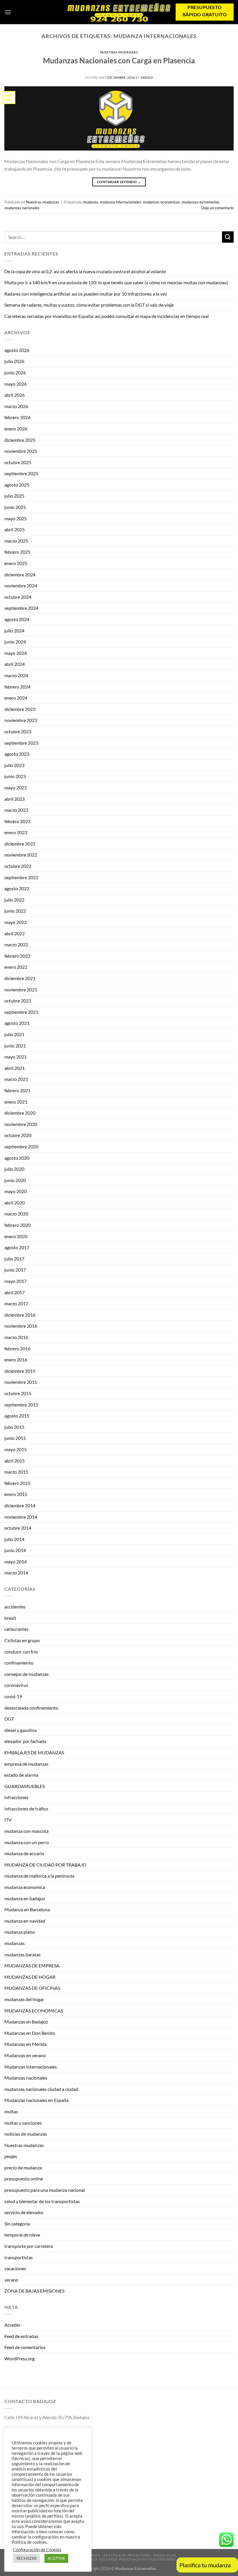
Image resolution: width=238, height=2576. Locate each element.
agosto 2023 (17, 754)
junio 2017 (15, 1270)
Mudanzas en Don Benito (30, 2033)
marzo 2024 (16, 675)
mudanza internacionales (120, 202)
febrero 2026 (17, 417)
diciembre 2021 (20, 978)
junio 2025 (15, 507)
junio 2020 (15, 1180)
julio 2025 (14, 496)
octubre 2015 (18, 1393)
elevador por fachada (25, 1741)
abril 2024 (15, 664)
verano (11, 2280)
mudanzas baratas (22, 1954)
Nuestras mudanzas (119, 52)
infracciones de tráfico (26, 1809)
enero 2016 (16, 1359)
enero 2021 (16, 1102)
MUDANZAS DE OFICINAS (32, 1988)
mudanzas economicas (161, 202)
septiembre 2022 (21, 877)
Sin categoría (17, 2224)
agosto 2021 (17, 1023)
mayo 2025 (16, 518)
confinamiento (19, 1663)
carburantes (16, 1629)
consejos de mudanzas (27, 1674)
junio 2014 (15, 1550)
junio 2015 (15, 1438)
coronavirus (16, 1685)
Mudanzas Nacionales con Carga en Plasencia (119, 60)
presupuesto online (24, 2179)
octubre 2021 (18, 1001)
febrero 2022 (17, 956)
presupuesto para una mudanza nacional (45, 2190)
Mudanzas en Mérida (25, 2044)
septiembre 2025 (21, 473)
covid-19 (13, 1696)
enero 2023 (16, 832)
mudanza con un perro (27, 1842)
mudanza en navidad (25, 1921)
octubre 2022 (18, 866)
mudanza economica (25, 1887)
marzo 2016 (16, 1337)
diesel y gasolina (20, 1730)
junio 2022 (15, 911)
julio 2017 (14, 1259)
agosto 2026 (17, 350)
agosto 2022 (17, 888)
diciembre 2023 (20, 709)
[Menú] (8, 12)
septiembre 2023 (21, 743)
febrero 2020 (17, 1225)
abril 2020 (15, 1203)
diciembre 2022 (20, 844)
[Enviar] (228, 237)
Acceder (12, 2325)
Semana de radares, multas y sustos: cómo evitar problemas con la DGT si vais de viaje (89, 305)
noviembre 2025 (21, 451)
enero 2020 (16, 1236)
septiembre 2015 (21, 1405)
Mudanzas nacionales (26, 2078)
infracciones (16, 1797)
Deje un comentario (217, 208)
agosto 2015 (17, 1416)
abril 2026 (15, 395)
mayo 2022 (16, 922)
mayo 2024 (16, 653)
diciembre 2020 (20, 1113)
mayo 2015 (16, 1449)
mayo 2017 (16, 1281)
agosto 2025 (17, 485)
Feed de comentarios (25, 2347)
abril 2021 (15, 1068)
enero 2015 (16, 1494)
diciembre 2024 (20, 574)
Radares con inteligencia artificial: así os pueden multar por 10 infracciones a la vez (86, 294)
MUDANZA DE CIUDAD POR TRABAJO (45, 1865)
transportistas (19, 2257)
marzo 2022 (16, 944)
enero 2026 (16, 429)
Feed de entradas (21, 2336)
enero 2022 (16, 967)
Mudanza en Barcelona (27, 1909)
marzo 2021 (16, 1079)
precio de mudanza (23, 2167)
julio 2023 (14, 765)
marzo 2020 (16, 1214)
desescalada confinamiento (31, 1708)
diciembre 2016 (20, 1315)
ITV (8, 1820)
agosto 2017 (17, 1247)
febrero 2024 (17, 687)
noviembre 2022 (21, 855)
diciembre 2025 (20, 440)
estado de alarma (21, 1775)
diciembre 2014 (20, 1505)
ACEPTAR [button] (56, 2558)
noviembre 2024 (21, 586)
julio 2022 (14, 900)
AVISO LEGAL (165, 2555)
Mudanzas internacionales (31, 2067)
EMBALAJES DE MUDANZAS (34, 1752)
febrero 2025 (17, 552)
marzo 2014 (16, 1573)
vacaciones (15, 2268)
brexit (10, 1618)
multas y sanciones (23, 2123)
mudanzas (15, 1943)
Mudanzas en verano (25, 2055)
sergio (147, 77)
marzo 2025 (16, 541)
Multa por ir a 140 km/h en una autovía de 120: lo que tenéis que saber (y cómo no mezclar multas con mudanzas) (116, 282)
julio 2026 (14, 361)
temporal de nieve (22, 2235)
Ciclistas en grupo (22, 1640)
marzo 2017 (16, 1303)
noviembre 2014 (21, 1517)
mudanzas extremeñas (201, 202)
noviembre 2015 (21, 1382)
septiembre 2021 (21, 1012)
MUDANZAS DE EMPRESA (32, 1965)
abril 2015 (15, 1461)
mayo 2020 (16, 1191)
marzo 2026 (16, 406)
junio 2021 (15, 1046)
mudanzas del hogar (24, 1999)
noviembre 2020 (21, 1124)
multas (11, 2111)
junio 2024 (15, 642)
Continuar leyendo (119, 182)
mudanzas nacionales (22, 208)
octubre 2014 (18, 1528)
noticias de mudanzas (26, 2134)
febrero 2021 (17, 1090)
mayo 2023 (16, 788)
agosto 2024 (17, 619)
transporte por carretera (29, 2246)
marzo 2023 (16, 810)
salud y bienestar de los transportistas (42, 2201)
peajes (11, 2156)
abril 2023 (15, 799)
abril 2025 (15, 529)
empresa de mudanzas (26, 1764)
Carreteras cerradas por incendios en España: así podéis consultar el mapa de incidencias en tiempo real (107, 316)
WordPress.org (19, 2358)
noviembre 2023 (21, 720)
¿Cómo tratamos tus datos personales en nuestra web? (120, 2559)
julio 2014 (14, 1539)
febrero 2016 (17, 1348)
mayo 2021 (16, 1057)
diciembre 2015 (20, 1371)
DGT (9, 1719)
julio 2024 (14, 631)
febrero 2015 (17, 1483)
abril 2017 (15, 1292)
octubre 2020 (18, 1135)
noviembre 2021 (21, 990)
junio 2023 (15, 776)
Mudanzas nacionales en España (36, 2100)
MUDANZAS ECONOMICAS (34, 2011)
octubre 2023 (18, 731)
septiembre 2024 (21, 608)
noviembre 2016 (21, 1326)
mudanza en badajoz (25, 1898)
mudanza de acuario (24, 1853)
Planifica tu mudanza (205, 2565)
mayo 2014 (16, 1561)
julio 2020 (14, 1169)
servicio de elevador (24, 2212)
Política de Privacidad (127, 2555)
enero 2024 (16, 698)
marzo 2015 (16, 1472)
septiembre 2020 (21, 1146)
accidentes (15, 1607)
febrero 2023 (17, 821)
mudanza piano (20, 1932)
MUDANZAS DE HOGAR (30, 1977)
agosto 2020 (17, 1158)
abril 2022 (15, 933)
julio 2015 (14, 1427)
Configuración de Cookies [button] (37, 2550)
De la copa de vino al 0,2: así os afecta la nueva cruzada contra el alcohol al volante (85, 271)
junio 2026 (15, 372)
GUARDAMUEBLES (25, 1786)
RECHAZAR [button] (27, 2558)
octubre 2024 (18, 597)
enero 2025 (16, 563)
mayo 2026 (16, 384)
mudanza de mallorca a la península (39, 1876)
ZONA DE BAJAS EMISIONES (34, 2291)
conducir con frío (21, 1652)
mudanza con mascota (26, 1831)
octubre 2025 (18, 462)
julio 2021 (14, 1034)
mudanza (91, 202)
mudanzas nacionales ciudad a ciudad (41, 2089)
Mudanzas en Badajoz (26, 2022)
